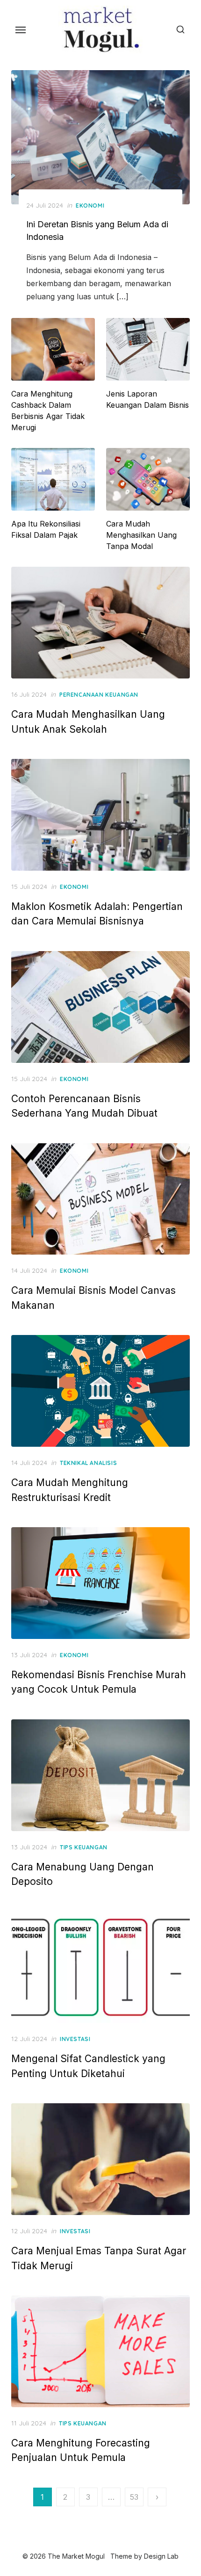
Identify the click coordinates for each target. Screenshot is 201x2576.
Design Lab (161, 2556)
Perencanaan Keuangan (99, 695)
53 (134, 2497)
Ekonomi (90, 206)
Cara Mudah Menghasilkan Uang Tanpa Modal (141, 535)
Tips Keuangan (84, 1847)
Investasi (75, 2039)
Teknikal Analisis (88, 1463)
